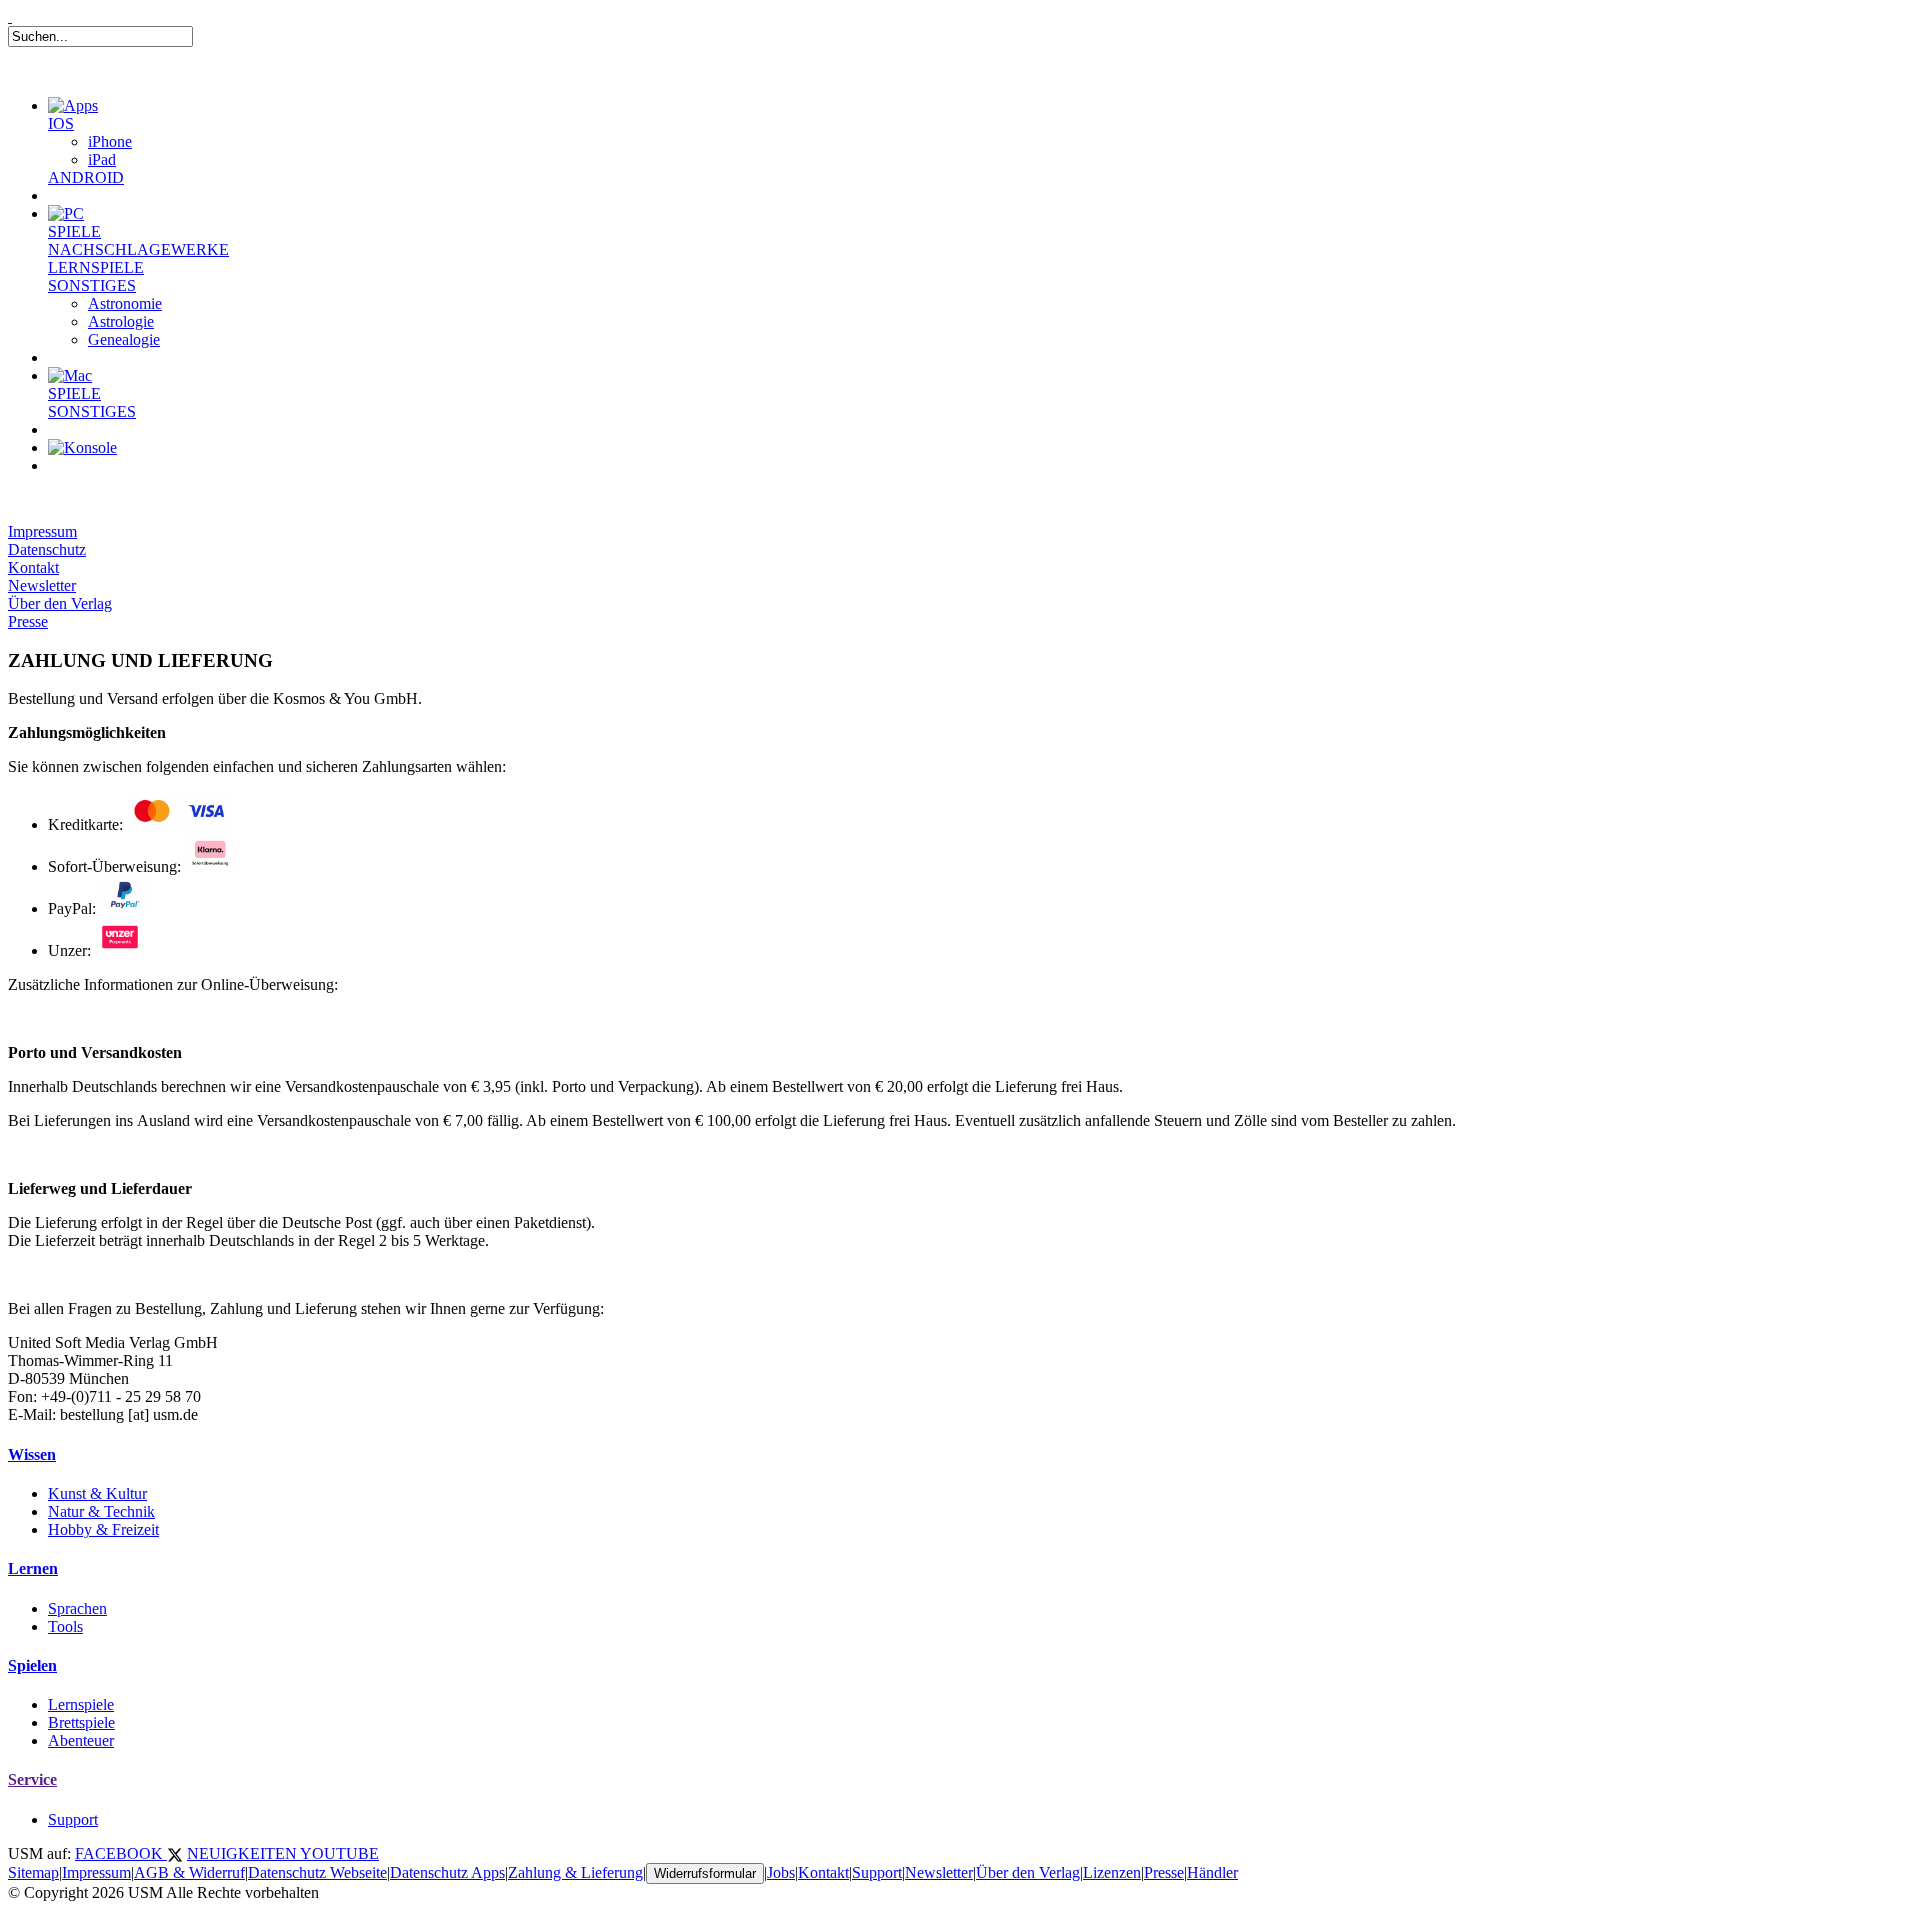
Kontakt (33, 567)
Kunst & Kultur (97, 1493)
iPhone (110, 141)
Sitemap (33, 1872)
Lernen (33, 1568)
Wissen (32, 1454)
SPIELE (74, 231)
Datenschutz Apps (447, 1872)
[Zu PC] (66, 213)
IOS (61, 123)
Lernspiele (81, 1704)
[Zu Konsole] (82, 447)
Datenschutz (47, 549)
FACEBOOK (121, 1853)
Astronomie (125, 303)
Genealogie (124, 339)
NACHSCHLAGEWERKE (138, 249)
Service (32, 1779)
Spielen (32, 1665)
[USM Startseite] (10, 16)
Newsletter (42, 585)
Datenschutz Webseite (317, 1872)
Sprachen (77, 1608)
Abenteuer (81, 1740)
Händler (1212, 1872)
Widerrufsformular (705, 1873)
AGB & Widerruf (189, 1872)
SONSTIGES (92, 285)
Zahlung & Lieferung (575, 1872)
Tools (65, 1626)
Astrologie (121, 321)
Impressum (42, 531)
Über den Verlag (60, 603)
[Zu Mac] (70, 375)
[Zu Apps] (73, 105)
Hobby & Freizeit (103, 1529)
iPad (102, 159)
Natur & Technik (101, 1511)
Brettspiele (81, 1722)
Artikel (94, 490)
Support (73, 1819)
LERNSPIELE (96, 267)
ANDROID (86, 177)
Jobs (781, 1872)
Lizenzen (1112, 1872)
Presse (28, 621)
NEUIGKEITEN (243, 1853)
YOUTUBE (339, 1853)
